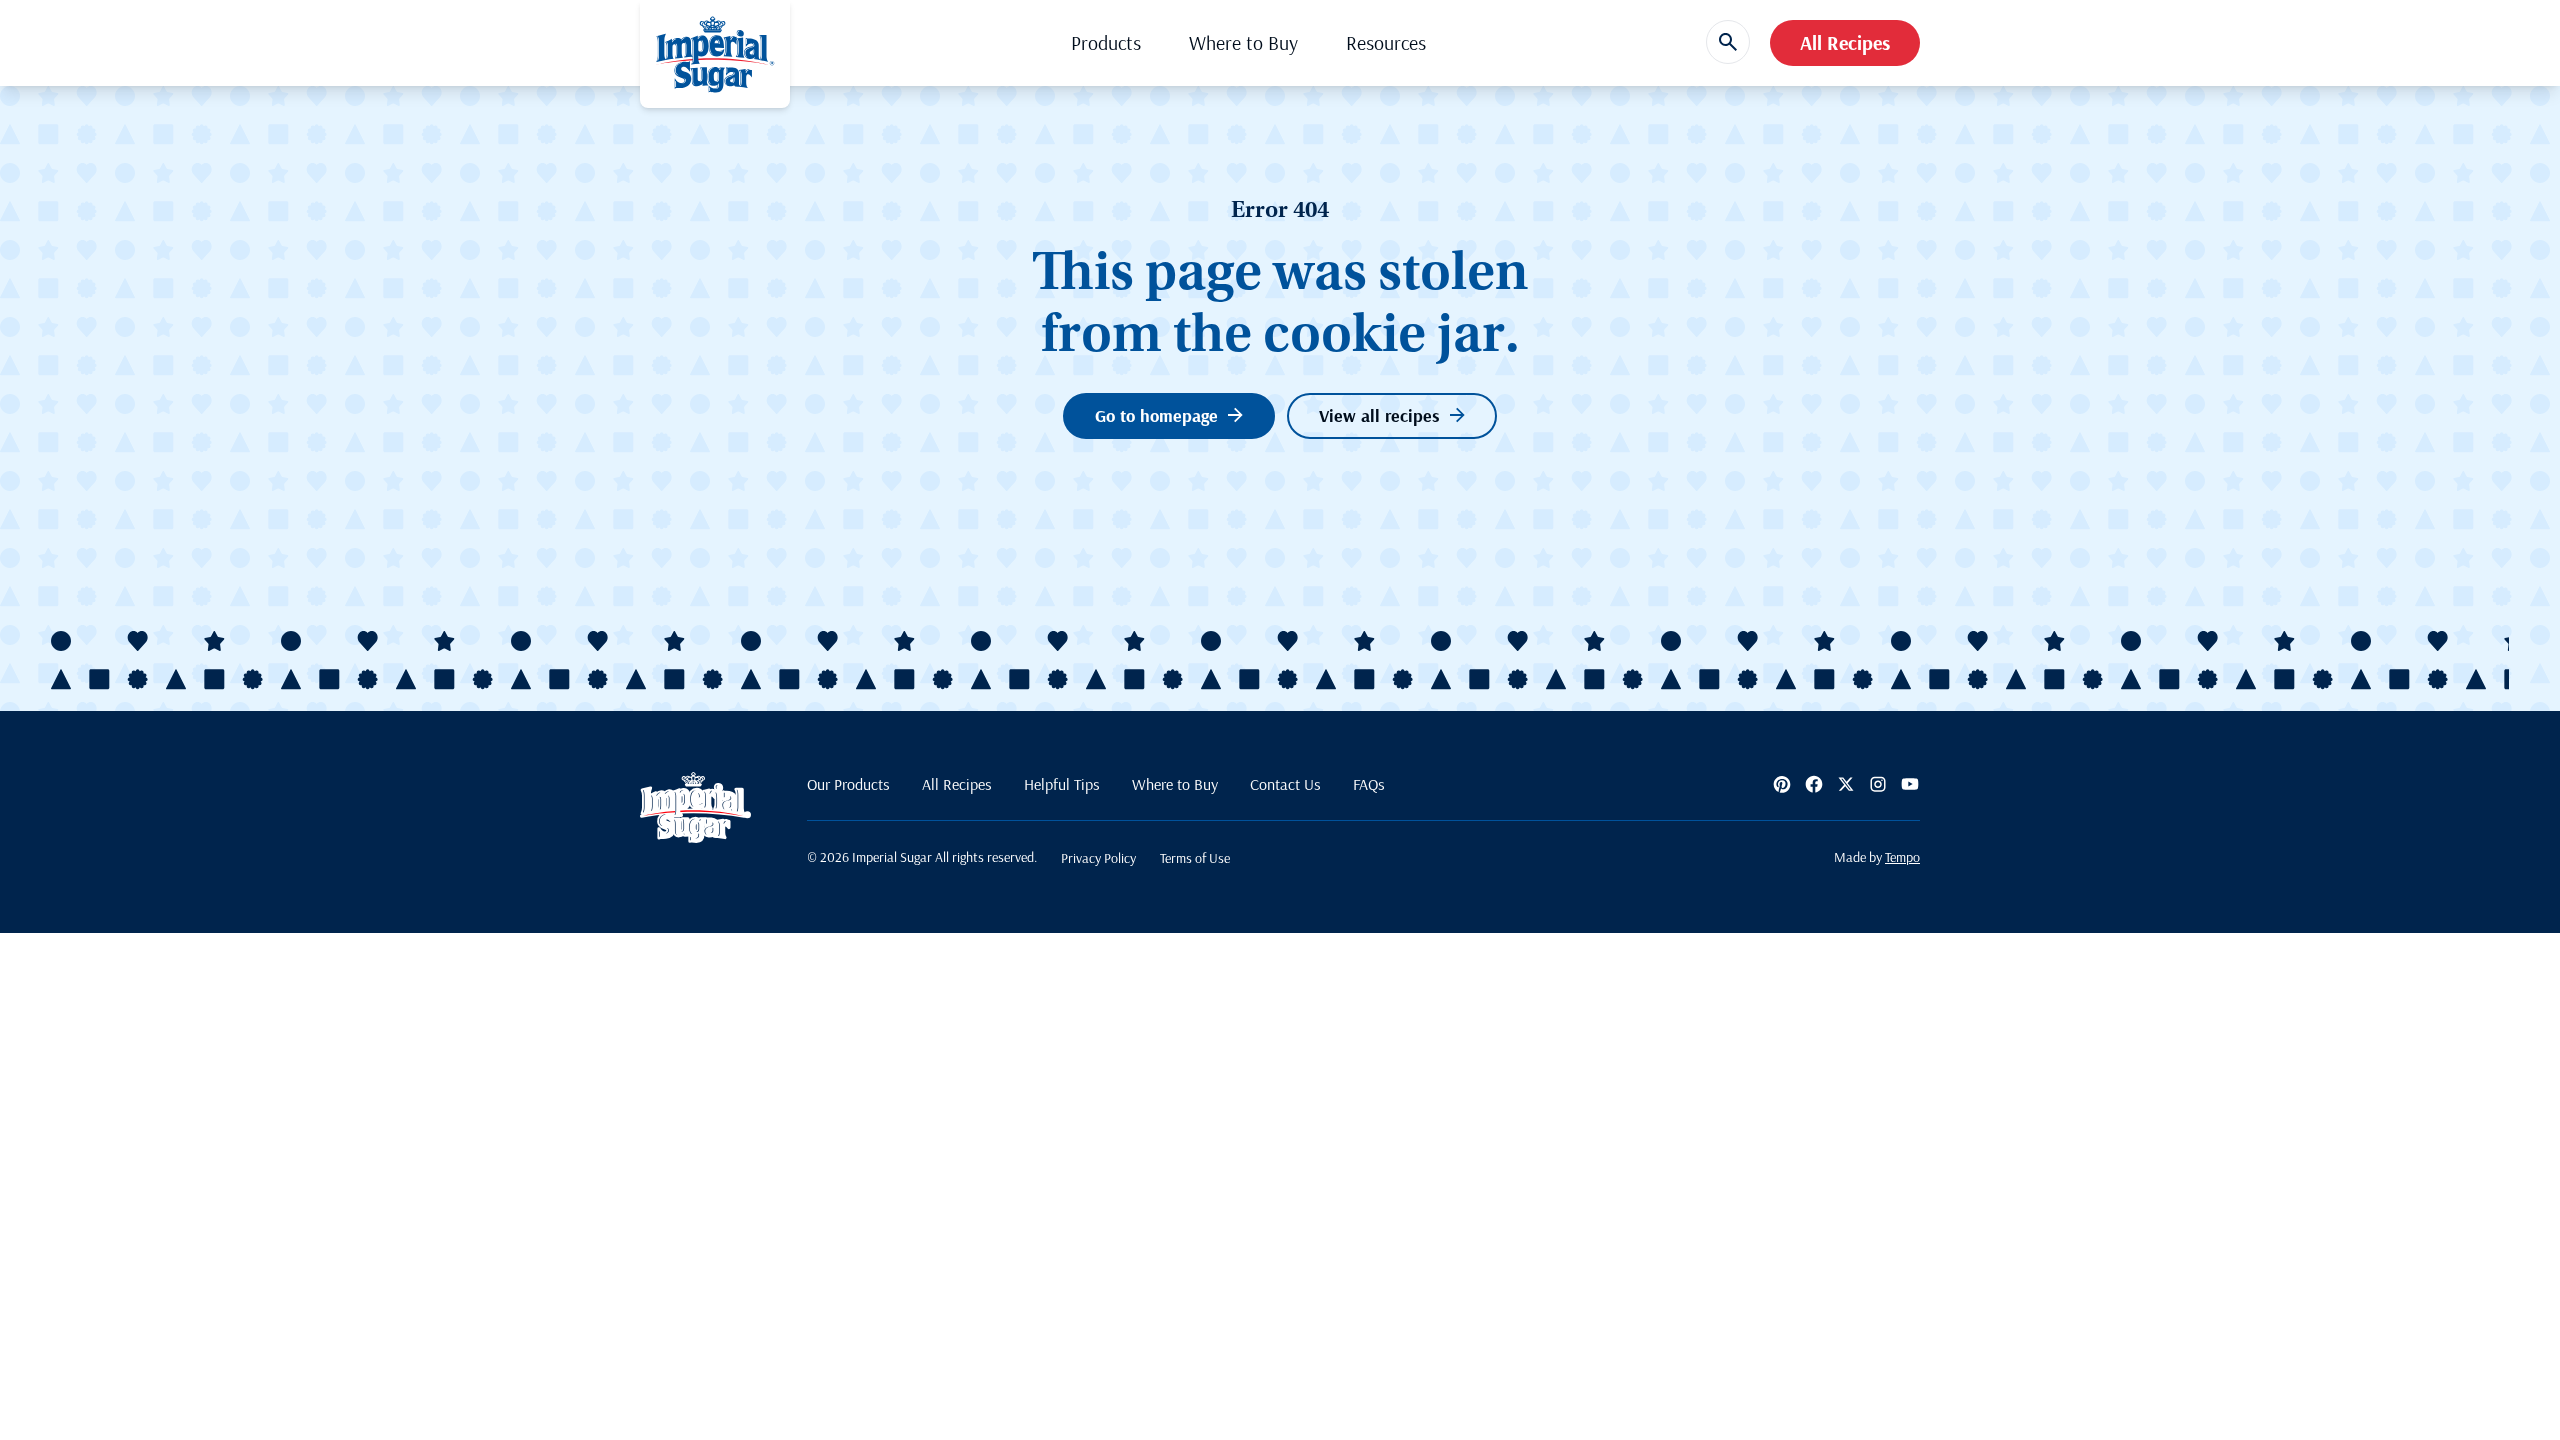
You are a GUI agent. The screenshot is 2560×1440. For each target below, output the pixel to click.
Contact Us (1285, 784)
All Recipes (1845, 42)
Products (1106, 42)
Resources (1386, 42)
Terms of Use (1195, 858)
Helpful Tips (1062, 784)
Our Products (848, 784)
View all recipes (1379, 415)
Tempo (1902, 857)
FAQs (1369, 784)
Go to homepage (1156, 415)
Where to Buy (1243, 42)
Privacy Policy (1098, 858)
